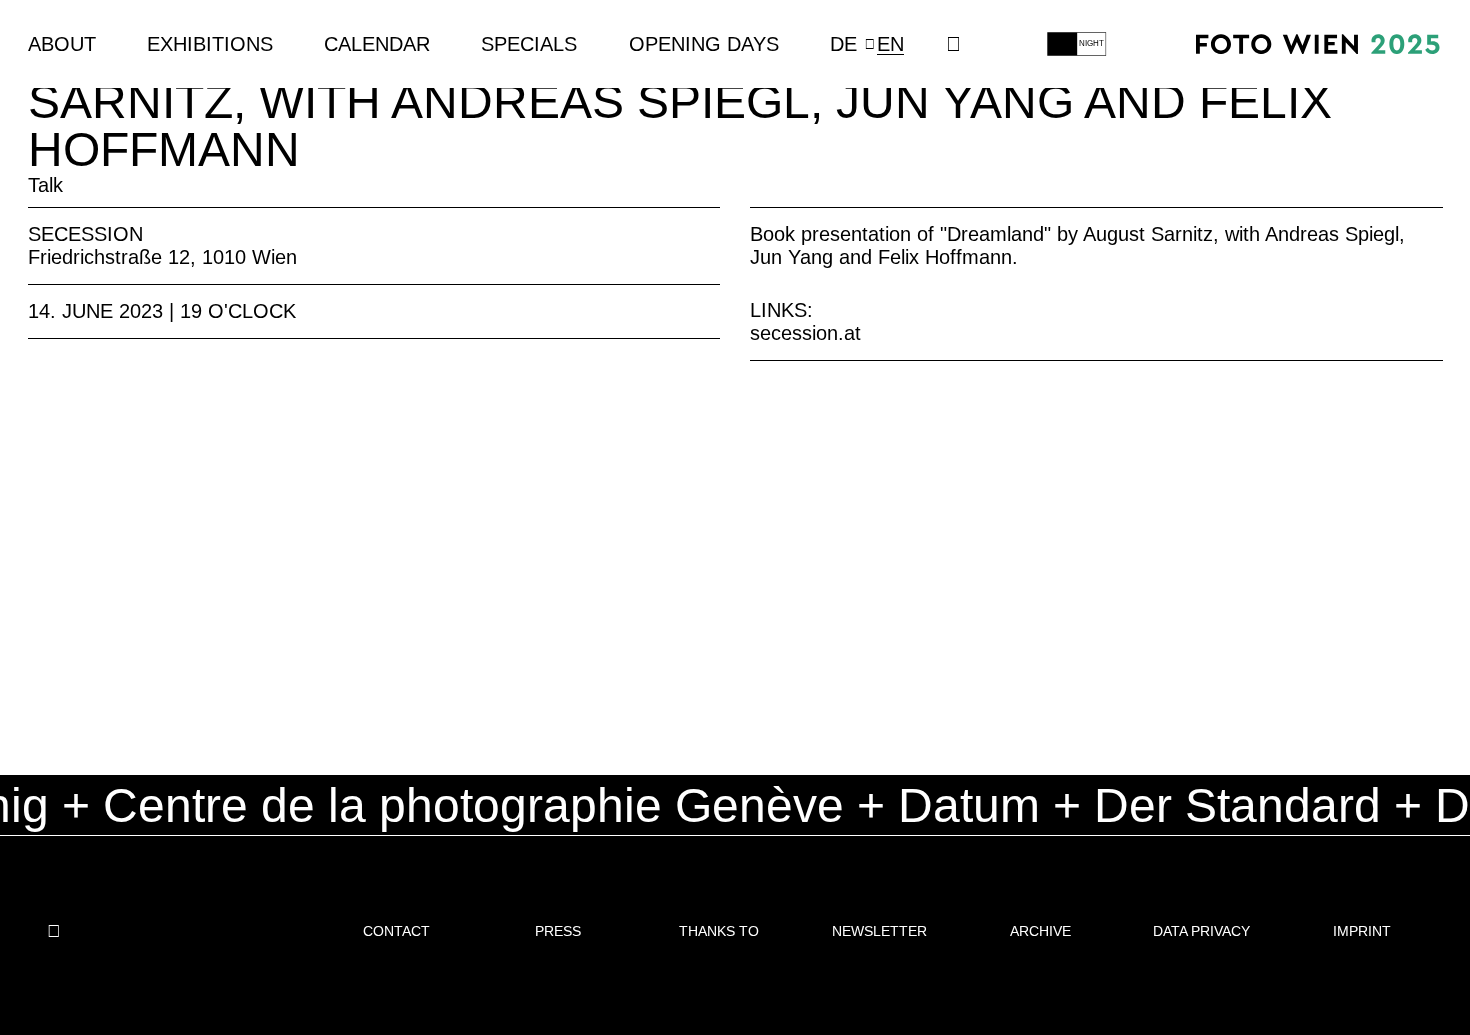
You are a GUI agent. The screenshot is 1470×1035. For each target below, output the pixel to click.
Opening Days (704, 44)
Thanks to (719, 931)
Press (558, 931)
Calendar (377, 44)
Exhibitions (210, 44)
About (62, 44)
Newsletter (879, 931)
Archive (1040, 931)
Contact (396, 931)
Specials (529, 44)
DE (843, 44)
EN (890, 44)
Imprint (1362, 931)
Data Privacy (1201, 931)
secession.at (805, 333)
